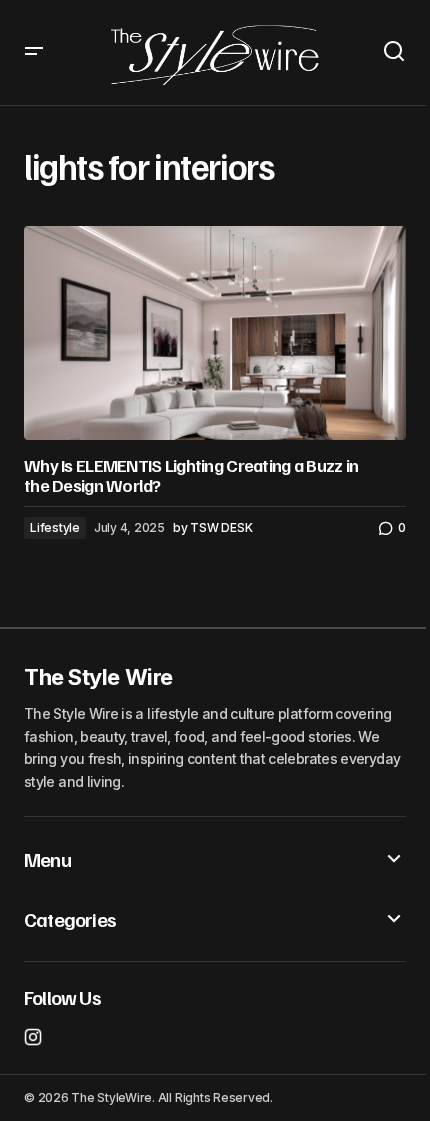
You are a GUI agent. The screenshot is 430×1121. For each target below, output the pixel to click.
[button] (34, 52)
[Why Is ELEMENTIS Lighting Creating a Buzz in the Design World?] (215, 333)
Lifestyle (55, 527)
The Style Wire (98, 677)
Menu (47, 859)
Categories (70, 919)
